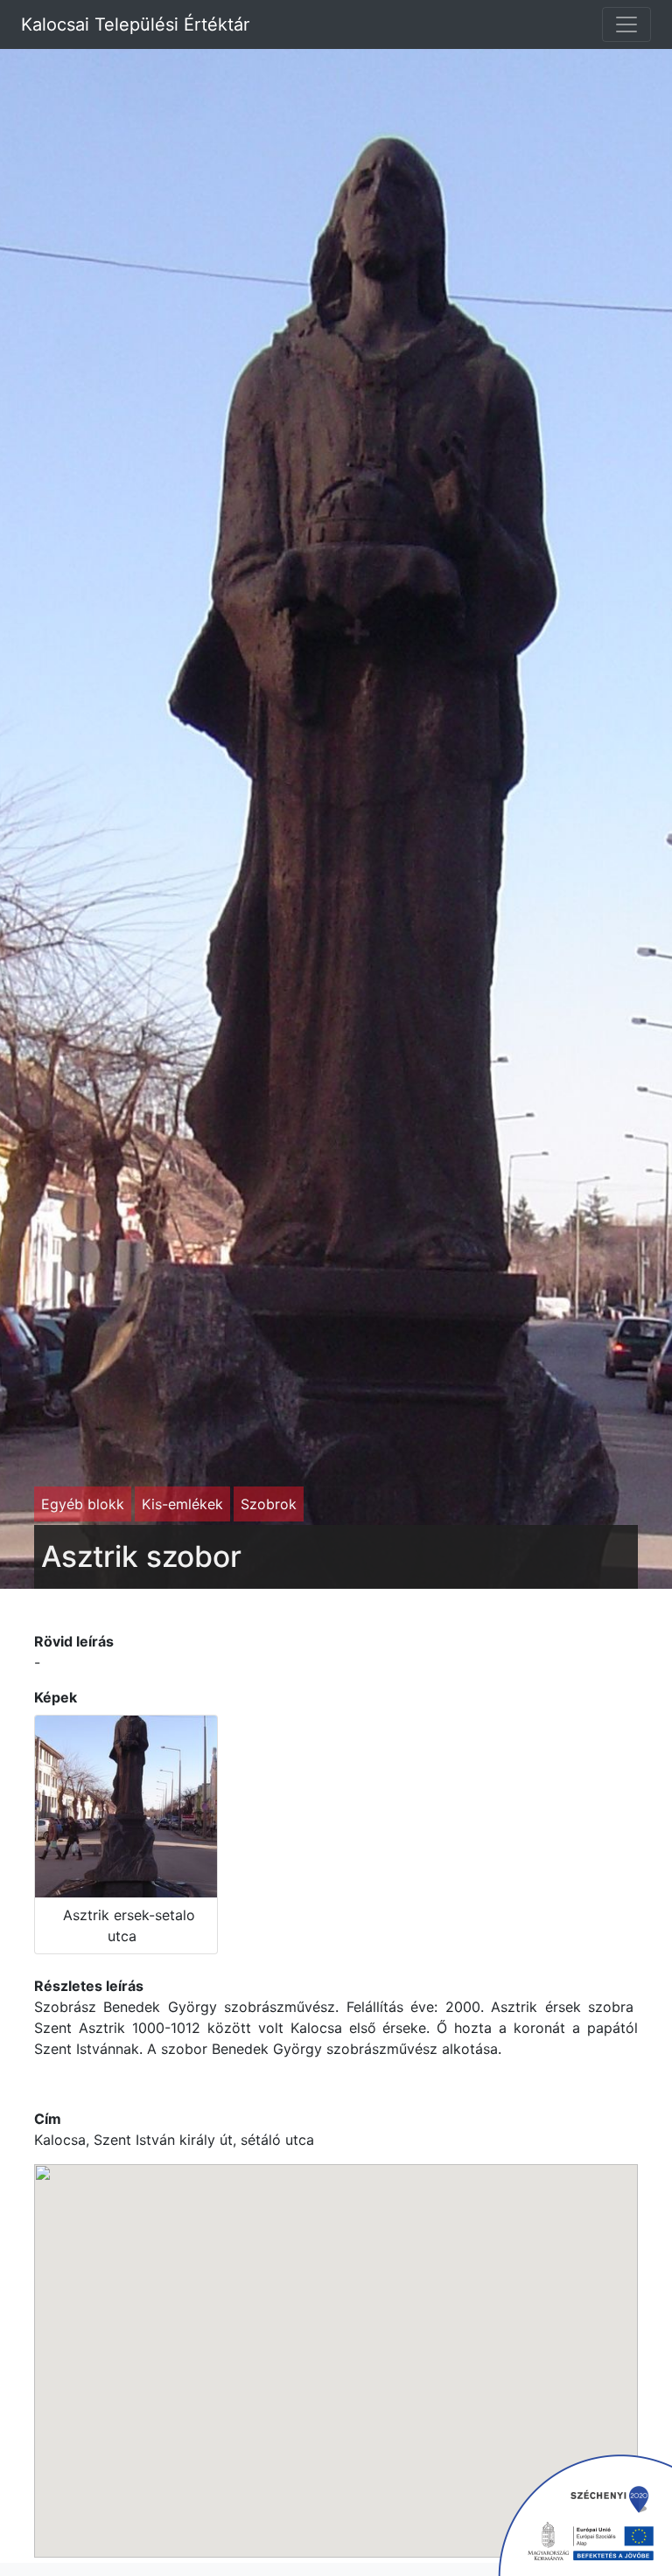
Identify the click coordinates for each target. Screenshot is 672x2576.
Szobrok (269, 1504)
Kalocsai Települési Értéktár (138, 24)
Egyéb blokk (83, 1504)
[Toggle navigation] (626, 24)
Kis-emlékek (182, 1504)
